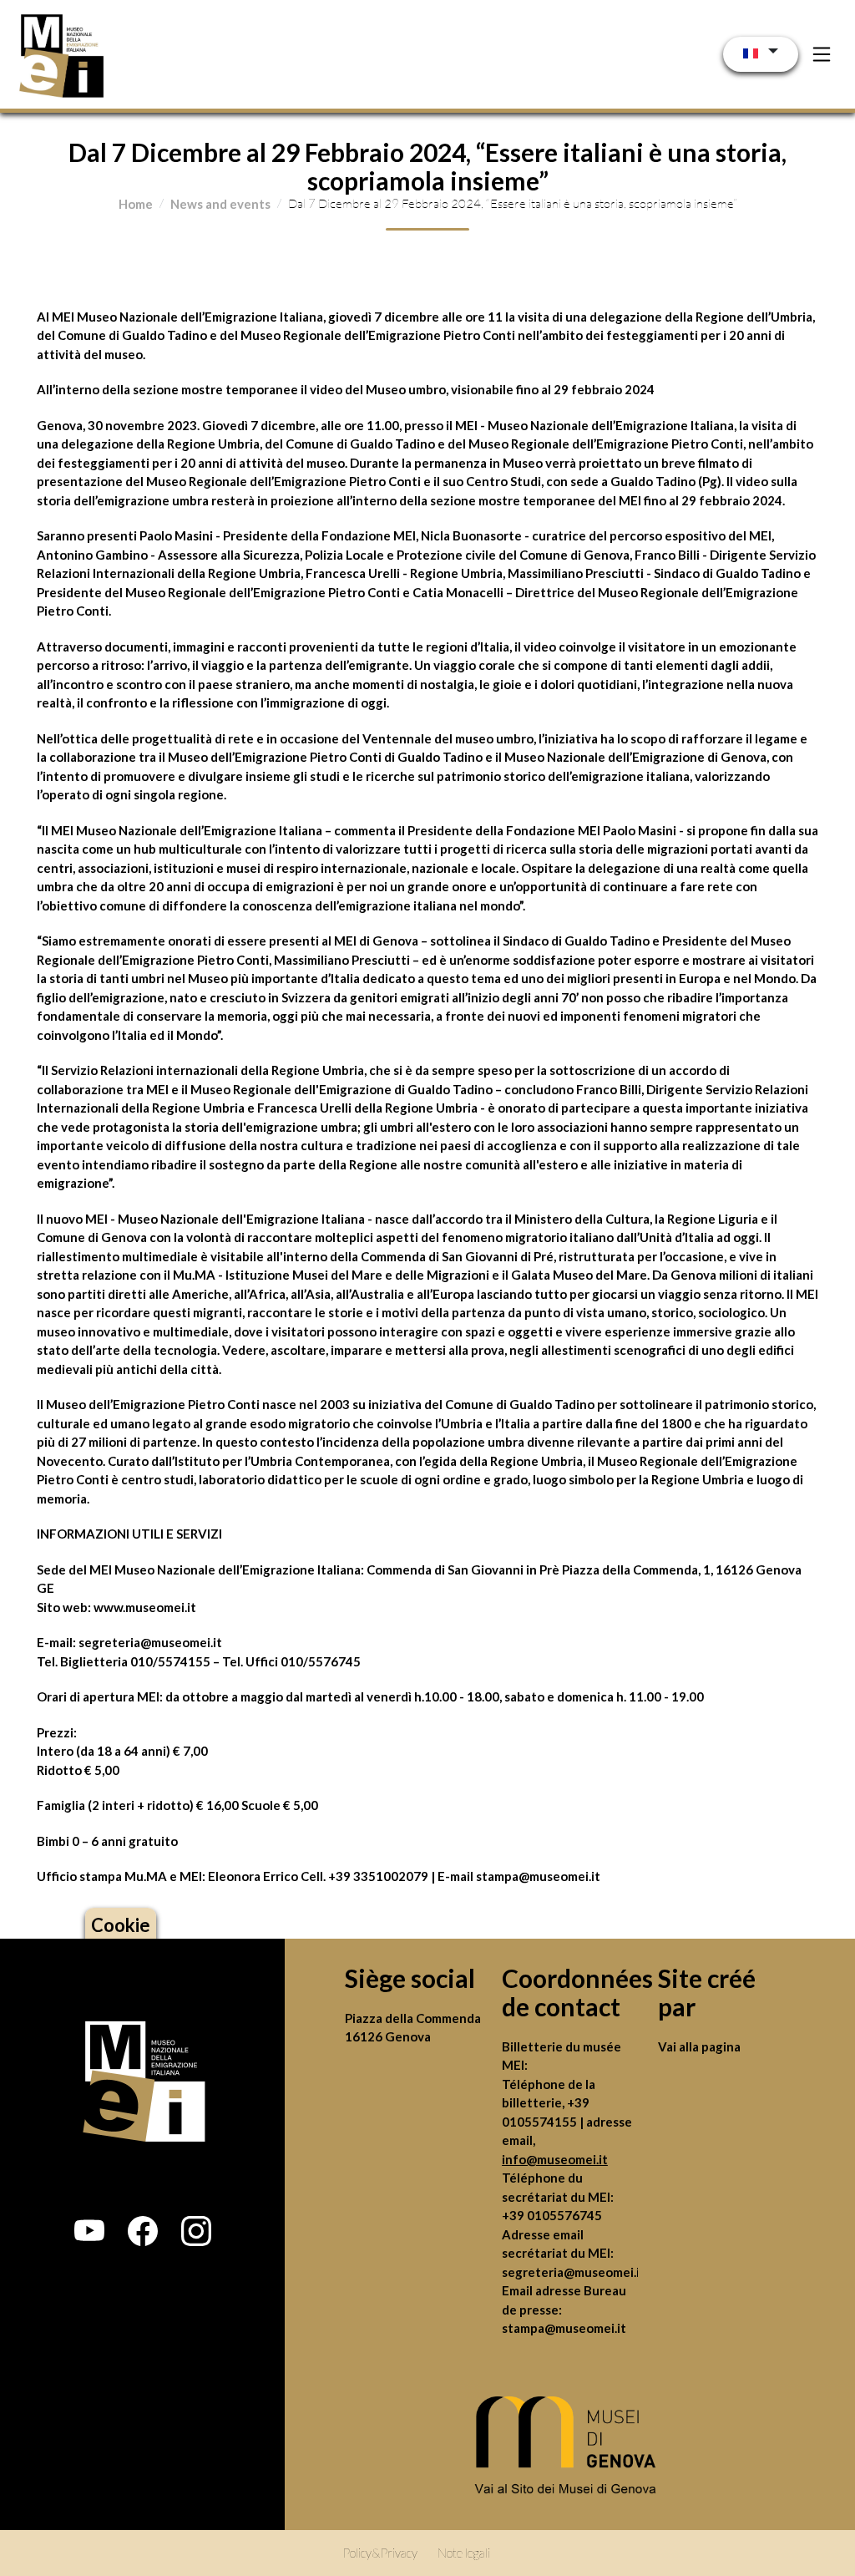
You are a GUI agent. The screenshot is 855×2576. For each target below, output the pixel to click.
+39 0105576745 (552, 2215)
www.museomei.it (145, 1607)
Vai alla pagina (699, 2046)
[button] (89, 2231)
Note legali (464, 2553)
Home (136, 204)
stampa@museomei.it (564, 2328)
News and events (220, 204)
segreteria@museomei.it (150, 1642)
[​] (570, 2450)
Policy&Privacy (380, 2553)
